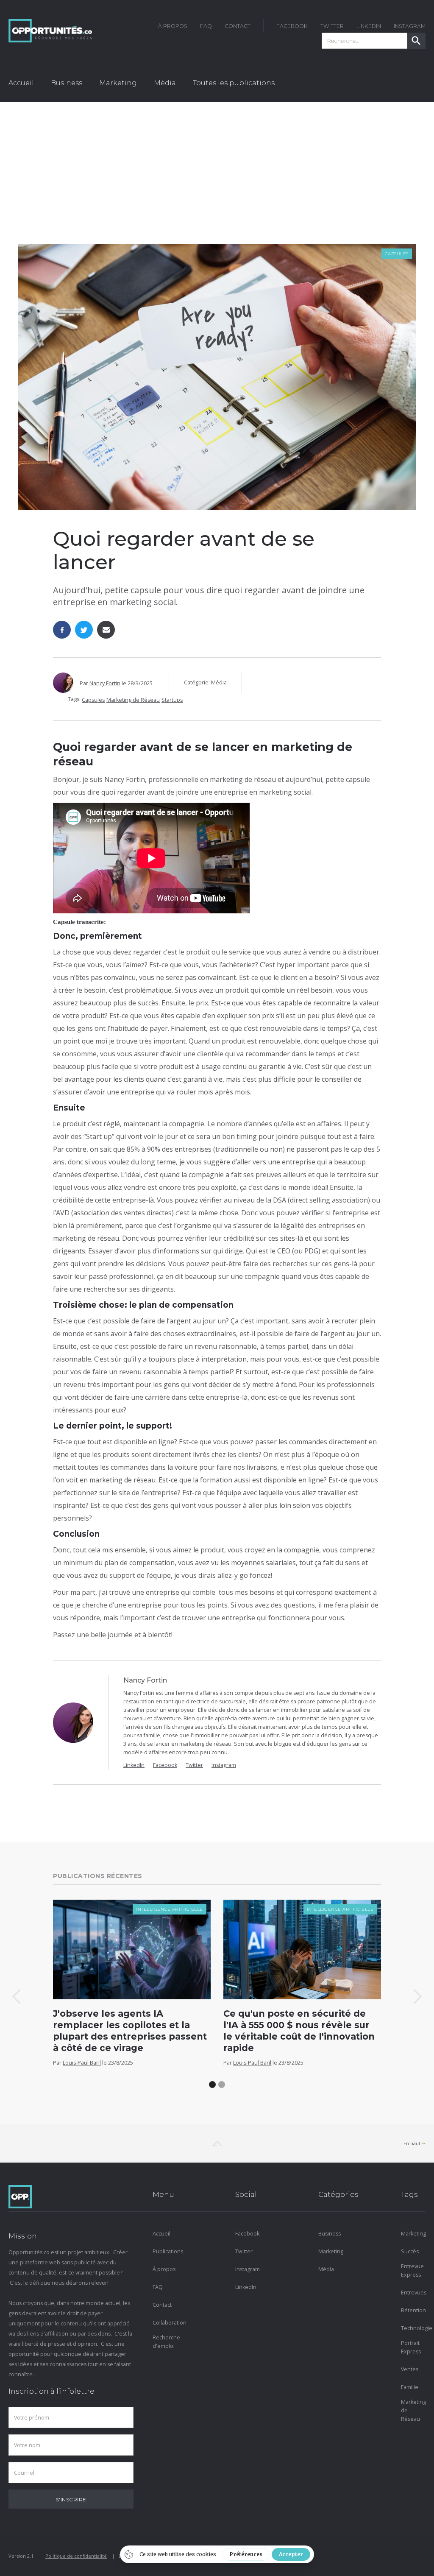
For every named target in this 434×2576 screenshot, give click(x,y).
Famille (410, 2387)
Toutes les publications (234, 83)
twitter (332, 26)
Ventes (410, 2369)
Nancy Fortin (105, 683)
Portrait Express (411, 2347)
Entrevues (413, 2293)
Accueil (21, 83)
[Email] (106, 630)
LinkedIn (369, 26)
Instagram (224, 1765)
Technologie (413, 2328)
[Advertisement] (217, 166)
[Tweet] (84, 630)
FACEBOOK (292, 26)
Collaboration (165, 2323)
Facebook (165, 1765)
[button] (67, 85)
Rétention (413, 2310)
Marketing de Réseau (133, 700)
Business (330, 2234)
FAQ (206, 26)
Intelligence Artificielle (170, 1909)
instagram (410, 26)
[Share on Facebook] (62, 630)
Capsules (397, 254)
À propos (164, 2269)
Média (219, 682)
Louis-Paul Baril (82, 2063)
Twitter (194, 1765)
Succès (410, 2251)
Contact (238, 26)
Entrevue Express (412, 2270)
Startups (172, 700)
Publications (165, 2251)
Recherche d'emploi (165, 2342)
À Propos (173, 26)
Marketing (331, 2251)
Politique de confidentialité (76, 2556)
